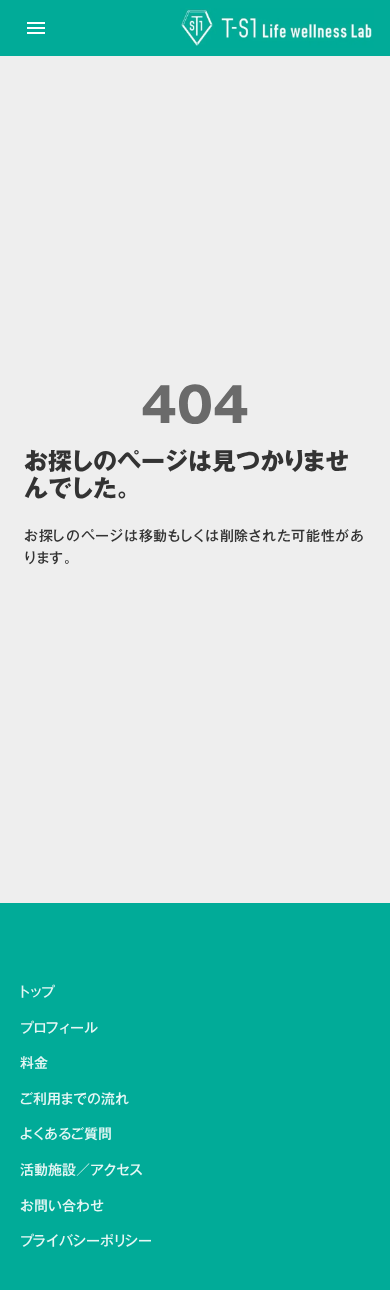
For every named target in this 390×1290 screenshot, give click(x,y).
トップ (37, 993)
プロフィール (59, 1029)
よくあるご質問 (66, 1135)
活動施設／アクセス (81, 1171)
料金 (34, 1064)
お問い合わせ (62, 1207)
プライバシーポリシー (86, 1242)
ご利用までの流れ (74, 1100)
